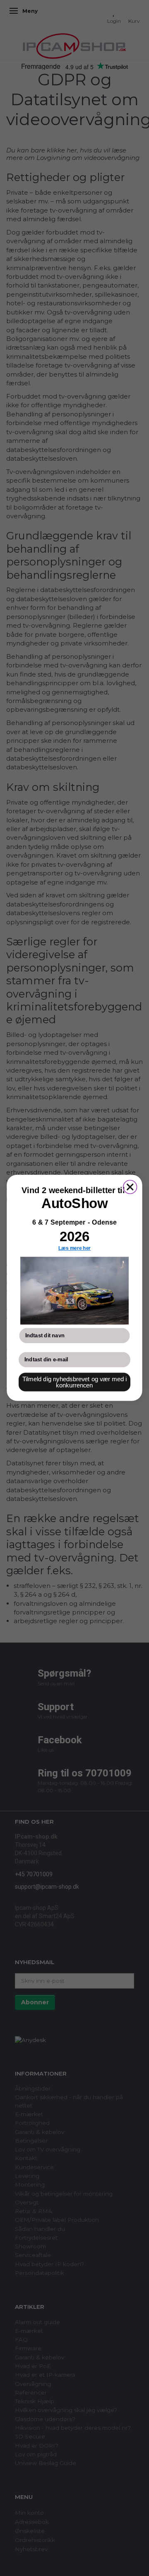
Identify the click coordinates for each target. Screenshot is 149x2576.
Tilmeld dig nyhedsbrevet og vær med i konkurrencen (75, 1382)
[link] (74, 1291)
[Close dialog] (130, 1187)
